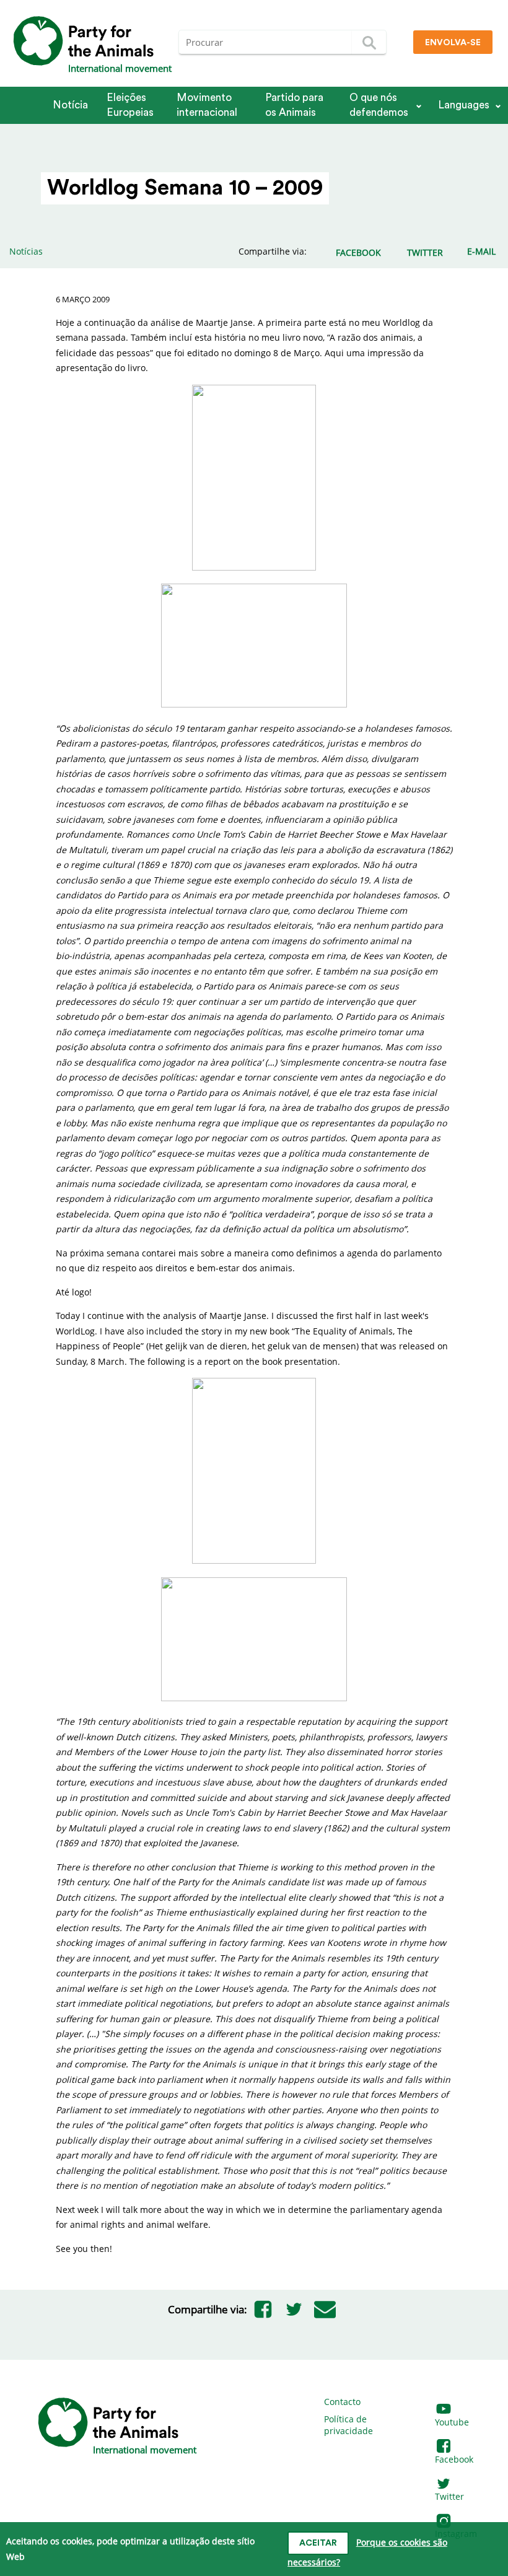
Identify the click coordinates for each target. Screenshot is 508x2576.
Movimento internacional (207, 105)
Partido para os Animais (294, 105)
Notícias (26, 251)
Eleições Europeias (130, 105)
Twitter (449, 2496)
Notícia (70, 105)
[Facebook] (263, 2310)
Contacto (342, 2402)
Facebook (454, 2459)
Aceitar (318, 2543)
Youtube (452, 2422)
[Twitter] (294, 2310)
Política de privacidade (348, 2425)
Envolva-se (453, 43)
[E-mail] (325, 2310)
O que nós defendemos (379, 105)
